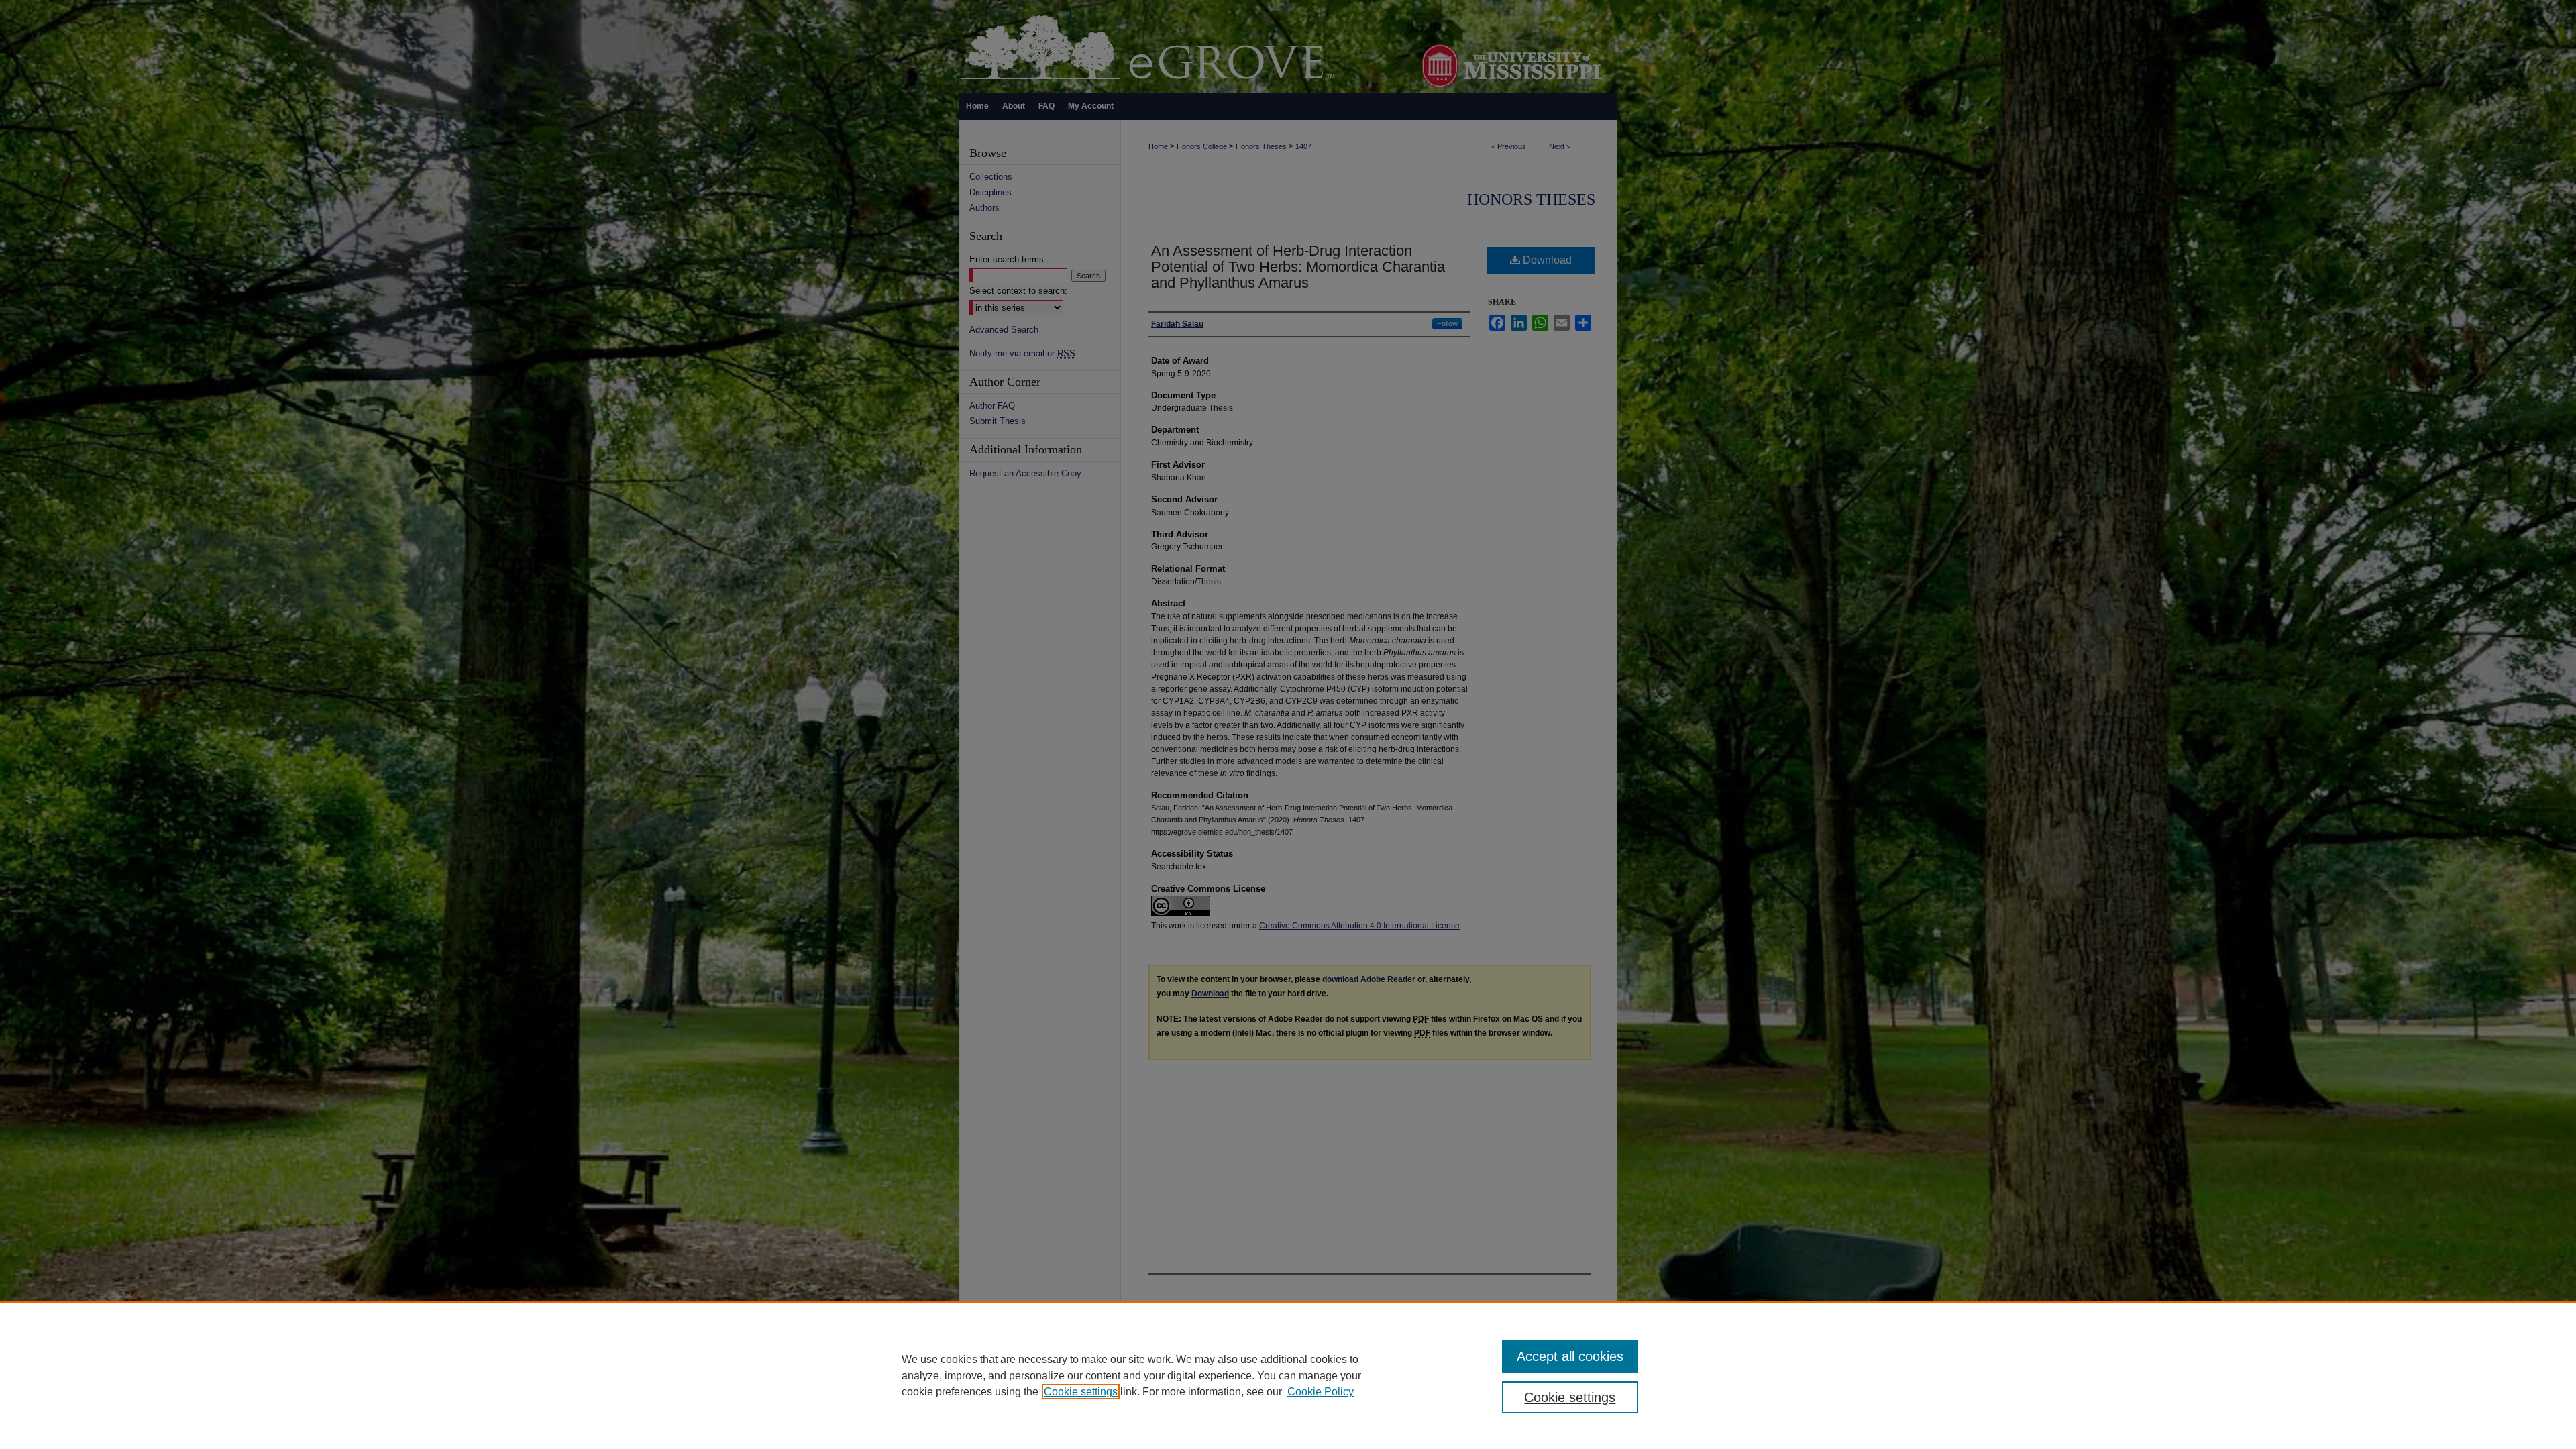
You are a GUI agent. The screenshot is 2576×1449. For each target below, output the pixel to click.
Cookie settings (1081, 1392)
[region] (1288, 1375)
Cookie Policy (1321, 1392)
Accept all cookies (1570, 1356)
